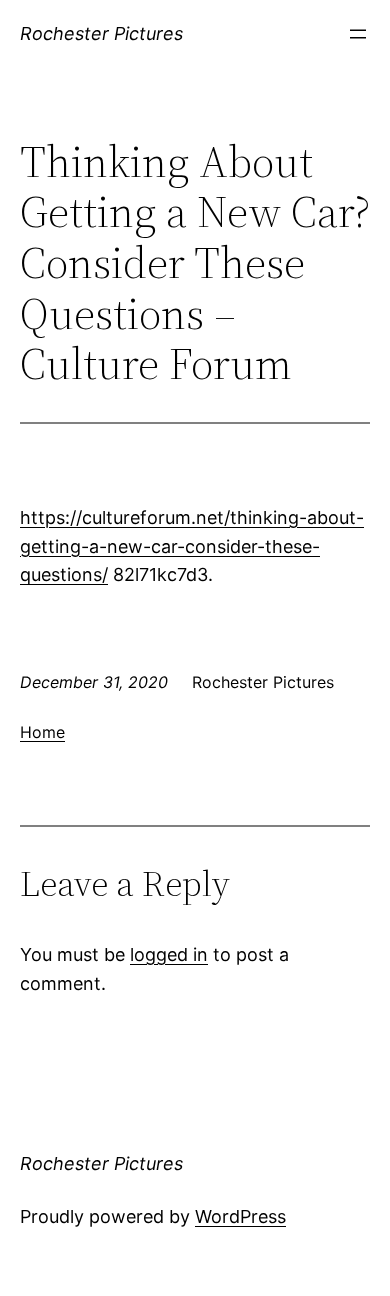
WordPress (240, 1216)
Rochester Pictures (101, 33)
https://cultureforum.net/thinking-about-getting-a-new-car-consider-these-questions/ (192, 546)
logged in (169, 954)
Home (42, 732)
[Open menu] (358, 34)
